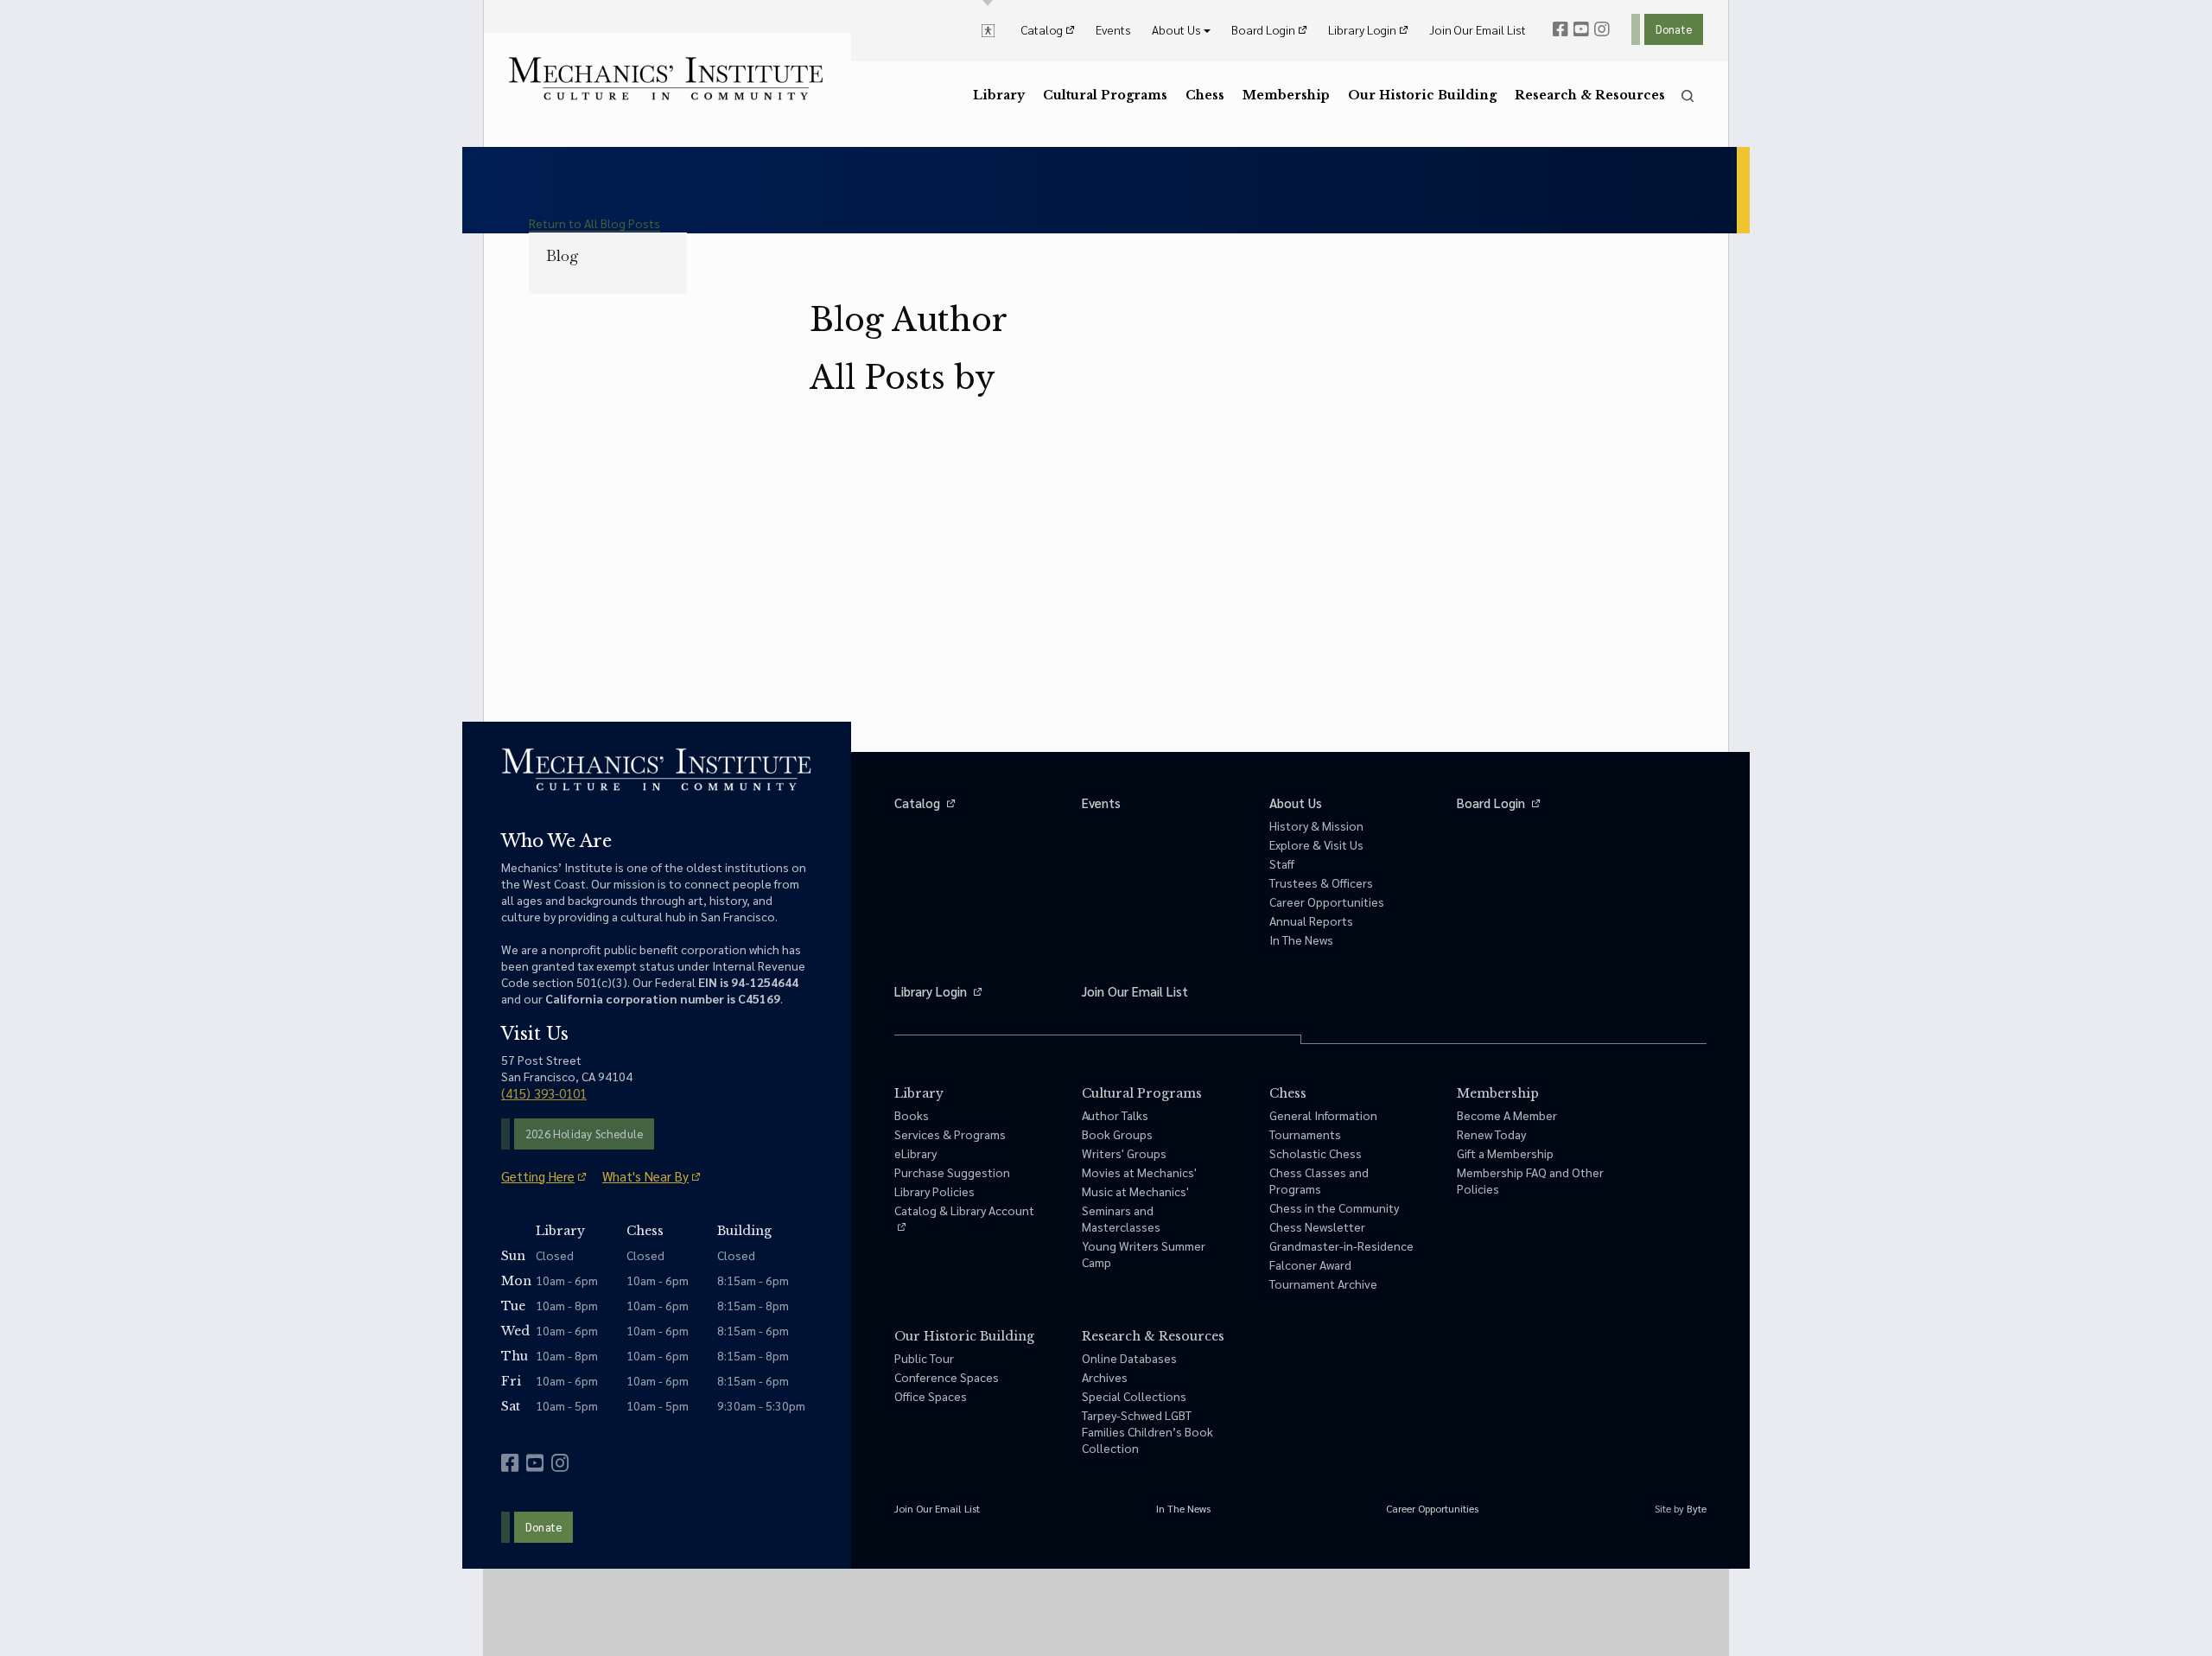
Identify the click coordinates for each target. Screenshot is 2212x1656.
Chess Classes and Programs (1319, 1180)
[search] (1688, 96)
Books (912, 1115)
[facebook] (1560, 29)
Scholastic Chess (1316, 1153)
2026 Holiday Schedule (584, 1134)
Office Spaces (931, 1396)
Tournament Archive (1323, 1283)
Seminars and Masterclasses (1121, 1218)
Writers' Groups (1124, 1153)
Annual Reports (1311, 920)
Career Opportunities (1327, 901)
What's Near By (645, 1176)
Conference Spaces (947, 1377)
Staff (1282, 863)
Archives (1105, 1377)
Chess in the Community (1334, 1207)
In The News (1301, 939)
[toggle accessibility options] (988, 29)
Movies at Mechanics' (1139, 1172)
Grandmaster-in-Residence (1341, 1245)
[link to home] (666, 79)
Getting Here (538, 1176)
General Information (1323, 1115)
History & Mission (1316, 825)
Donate (1674, 29)
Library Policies (934, 1191)
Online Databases (1129, 1358)
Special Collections (1134, 1396)
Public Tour (924, 1358)
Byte (1697, 1508)
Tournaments (1305, 1134)
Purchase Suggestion (952, 1172)
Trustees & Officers (1321, 882)
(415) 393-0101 (544, 1093)
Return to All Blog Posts (594, 223)
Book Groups (1117, 1134)
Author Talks (1115, 1115)
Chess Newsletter (1317, 1226)
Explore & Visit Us (1316, 844)
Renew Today (1491, 1134)
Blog (563, 256)
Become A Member (1507, 1115)
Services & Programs (950, 1134)
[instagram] (1602, 29)
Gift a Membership (1505, 1153)
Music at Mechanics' (1135, 1191)
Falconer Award (1310, 1264)
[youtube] (1581, 29)
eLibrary (915, 1153)
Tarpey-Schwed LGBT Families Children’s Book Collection (1147, 1431)
